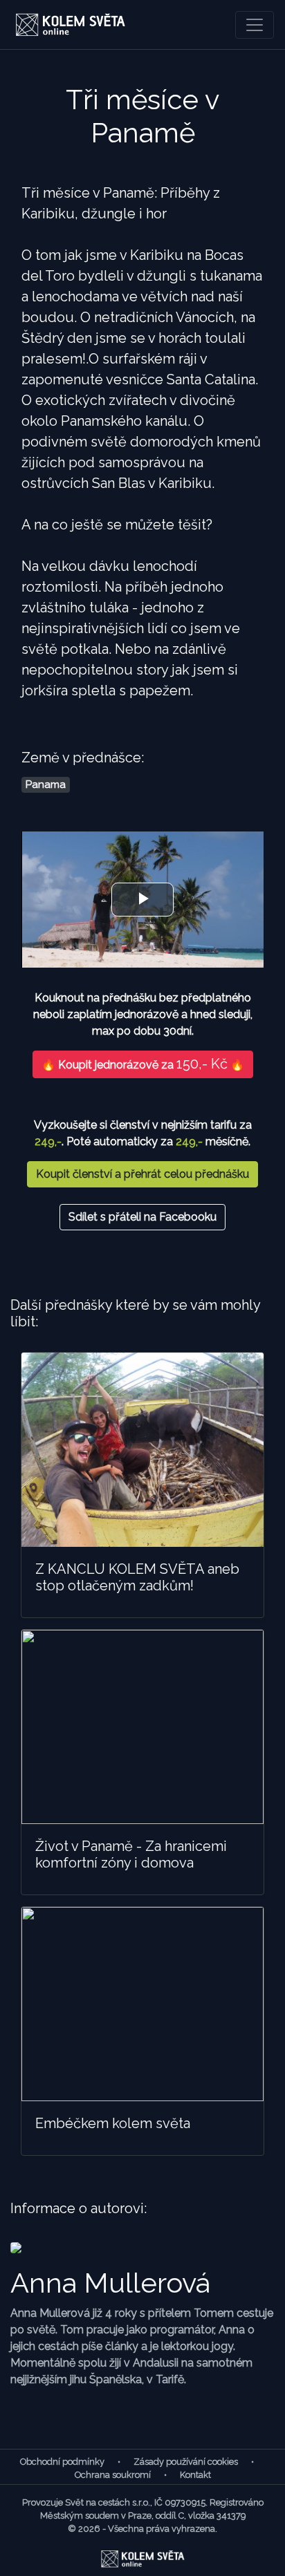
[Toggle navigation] (255, 25)
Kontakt (195, 2475)
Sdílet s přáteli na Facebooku (142, 1217)
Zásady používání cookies (186, 2462)
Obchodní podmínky (62, 2462)
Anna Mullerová (110, 2283)
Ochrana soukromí (113, 2475)
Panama (46, 784)
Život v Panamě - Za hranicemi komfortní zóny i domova (131, 1854)
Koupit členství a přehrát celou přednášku (142, 1174)
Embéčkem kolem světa (113, 2123)
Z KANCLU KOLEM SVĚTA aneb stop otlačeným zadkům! (137, 1577)
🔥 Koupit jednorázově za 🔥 (143, 1064)
